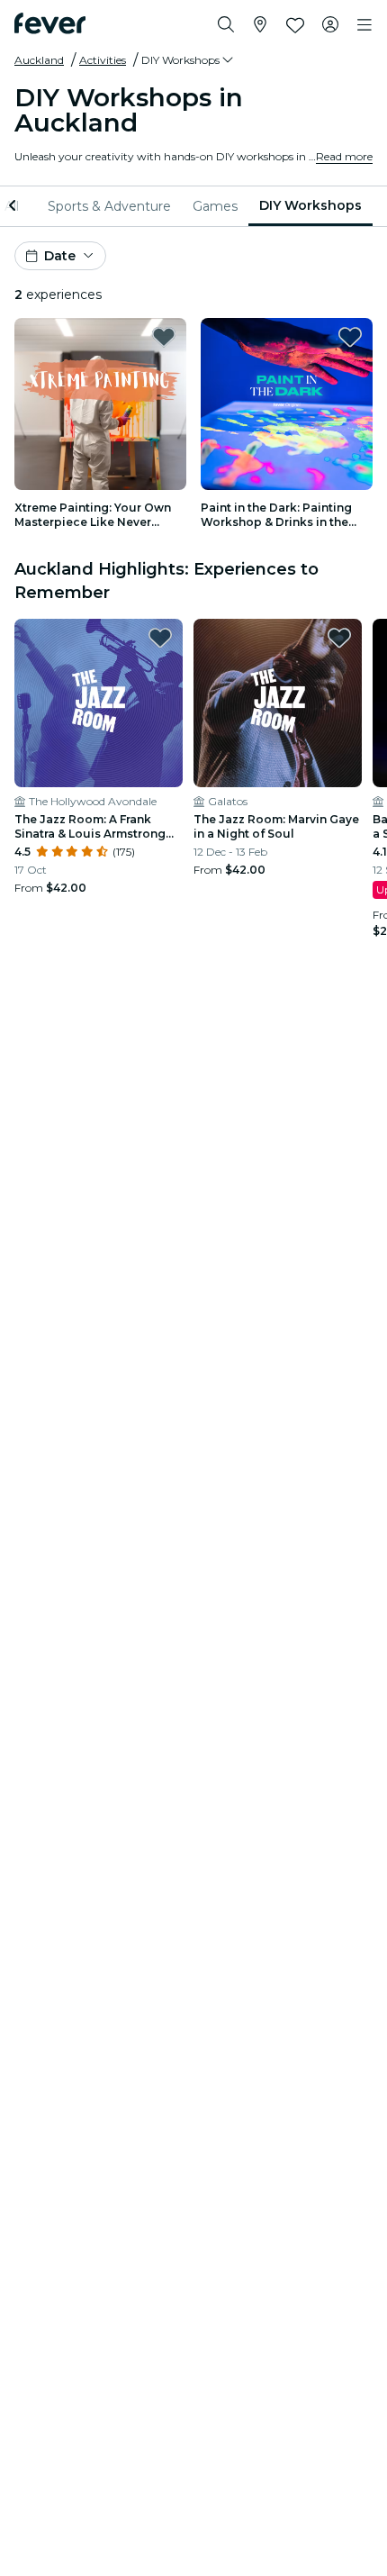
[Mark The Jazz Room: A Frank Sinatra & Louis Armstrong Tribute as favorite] (160, 638)
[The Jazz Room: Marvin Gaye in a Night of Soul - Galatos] (278, 703)
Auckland (39, 60)
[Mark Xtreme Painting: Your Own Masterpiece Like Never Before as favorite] (164, 337)
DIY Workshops (310, 205)
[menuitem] (109, 206)
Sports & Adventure (109, 206)
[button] (189, 60)
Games (215, 206)
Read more (344, 156)
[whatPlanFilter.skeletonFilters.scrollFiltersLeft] (14, 206)
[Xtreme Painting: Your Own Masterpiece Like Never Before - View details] (100, 404)
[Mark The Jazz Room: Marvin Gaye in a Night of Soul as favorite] (339, 638)
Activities (103, 60)
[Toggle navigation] (364, 25)
